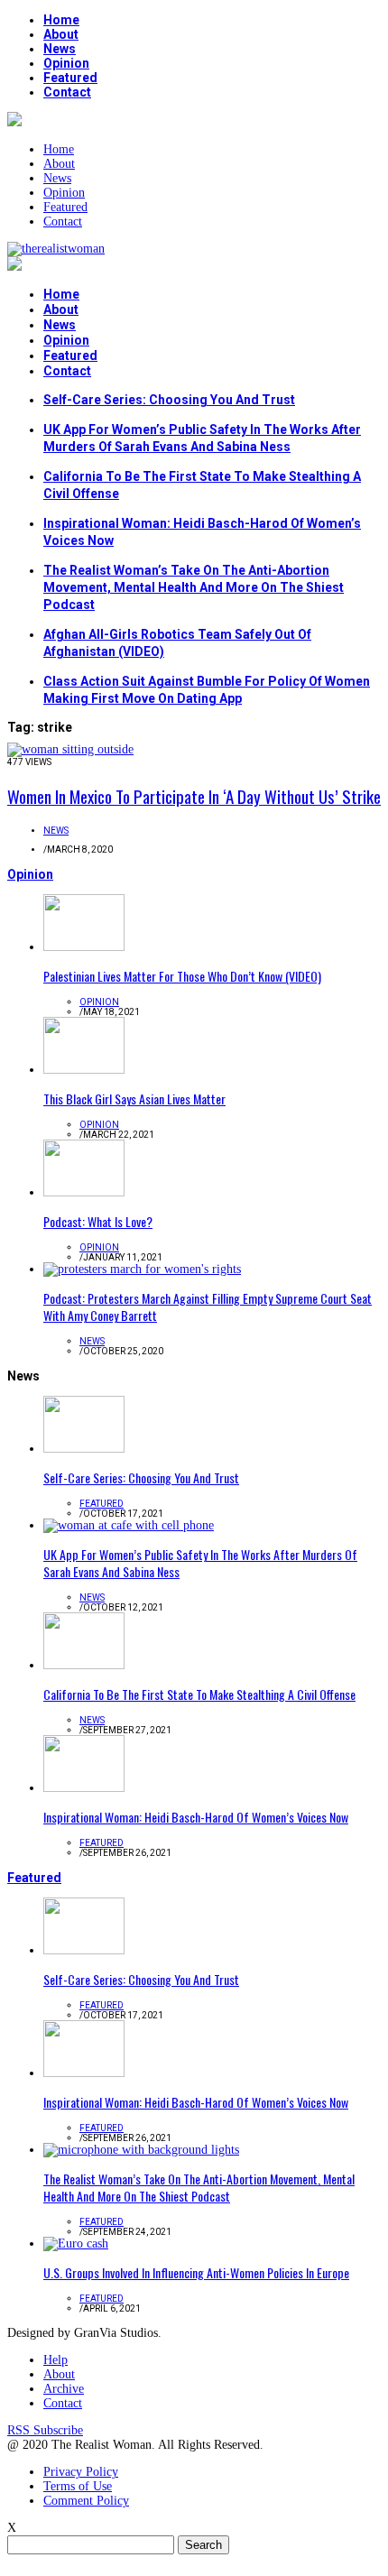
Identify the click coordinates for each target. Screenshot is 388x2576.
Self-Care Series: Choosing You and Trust (169, 400)
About (61, 34)
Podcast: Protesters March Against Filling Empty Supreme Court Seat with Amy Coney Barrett (208, 1306)
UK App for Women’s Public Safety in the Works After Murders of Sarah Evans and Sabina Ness (200, 1563)
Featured (70, 78)
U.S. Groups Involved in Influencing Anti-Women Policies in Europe (196, 2272)
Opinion (66, 63)
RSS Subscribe (45, 2430)
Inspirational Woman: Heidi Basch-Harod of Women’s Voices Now (196, 1817)
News (60, 49)
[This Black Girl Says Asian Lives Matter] (84, 1070)
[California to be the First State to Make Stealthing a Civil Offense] (84, 1665)
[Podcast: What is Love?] (84, 1192)
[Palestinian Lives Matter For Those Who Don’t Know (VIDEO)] (84, 947)
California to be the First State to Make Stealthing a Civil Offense (199, 1694)
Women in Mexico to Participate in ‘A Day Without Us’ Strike (194, 796)
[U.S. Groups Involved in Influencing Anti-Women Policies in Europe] (76, 2244)
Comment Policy (86, 2501)
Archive (64, 2389)
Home (61, 20)
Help (55, 2360)
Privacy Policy (81, 2472)
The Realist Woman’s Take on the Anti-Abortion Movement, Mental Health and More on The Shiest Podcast (194, 587)
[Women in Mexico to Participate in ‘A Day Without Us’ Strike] (70, 749)
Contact (67, 92)
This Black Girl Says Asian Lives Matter (134, 1099)
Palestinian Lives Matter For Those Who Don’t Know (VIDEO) (182, 976)
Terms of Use (78, 2486)
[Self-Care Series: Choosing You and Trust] (84, 1449)
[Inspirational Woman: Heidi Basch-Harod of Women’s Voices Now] (84, 1788)
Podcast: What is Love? (98, 1221)
